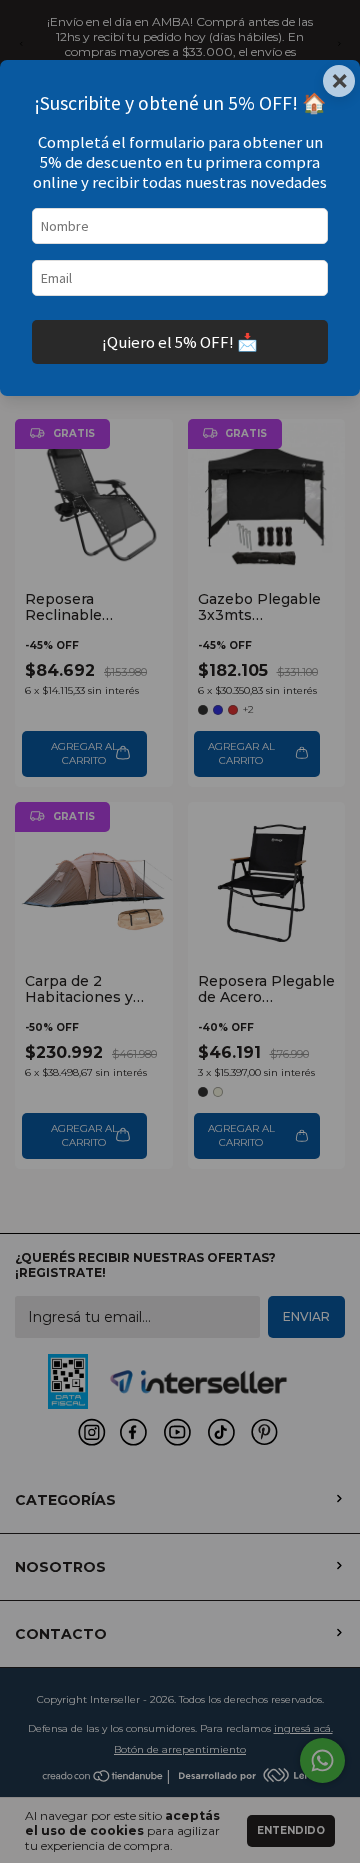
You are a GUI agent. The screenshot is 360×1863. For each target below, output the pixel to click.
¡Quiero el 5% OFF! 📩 (180, 342)
